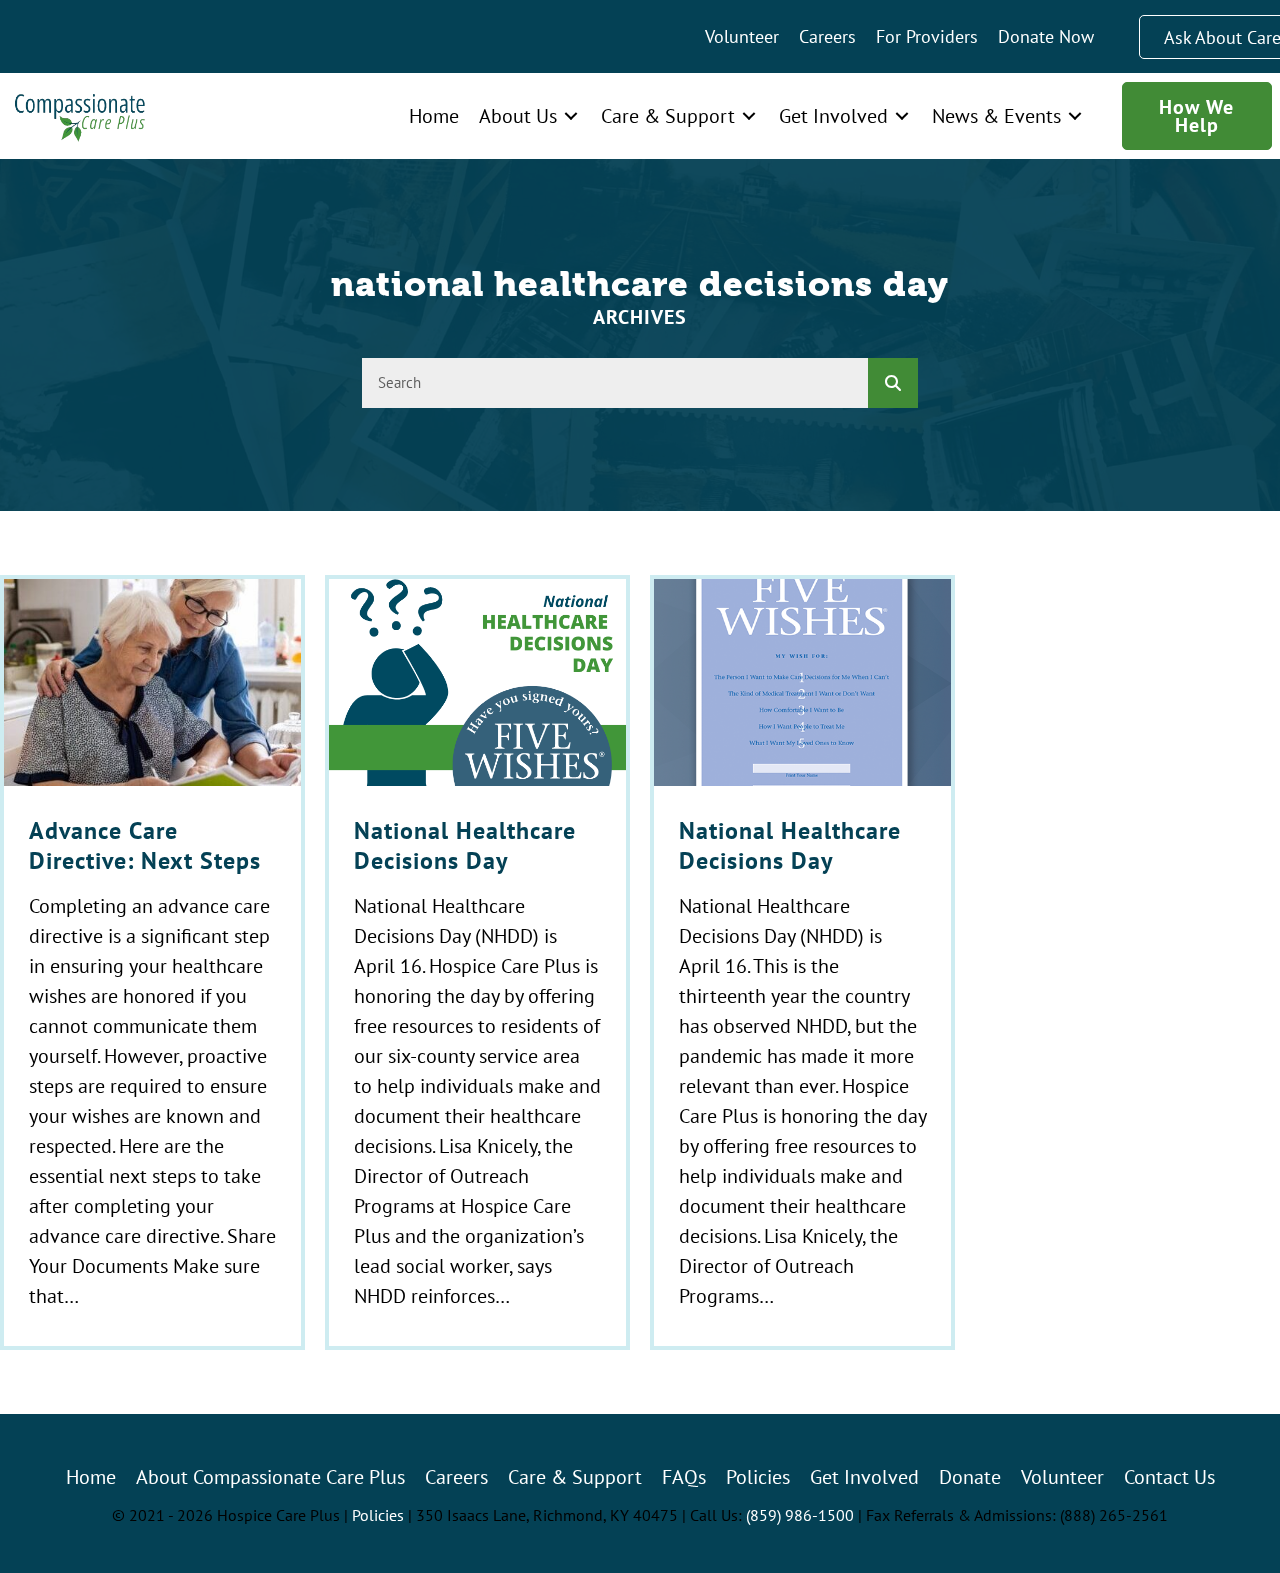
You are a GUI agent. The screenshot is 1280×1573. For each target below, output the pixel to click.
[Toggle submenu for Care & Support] (749, 115)
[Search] (893, 383)
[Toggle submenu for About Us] (571, 115)
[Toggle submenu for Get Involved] (902, 115)
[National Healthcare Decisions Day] (477, 963)
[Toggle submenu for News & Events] (1075, 115)
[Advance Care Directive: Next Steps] (152, 963)
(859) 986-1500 (800, 1515)
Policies (378, 1515)
